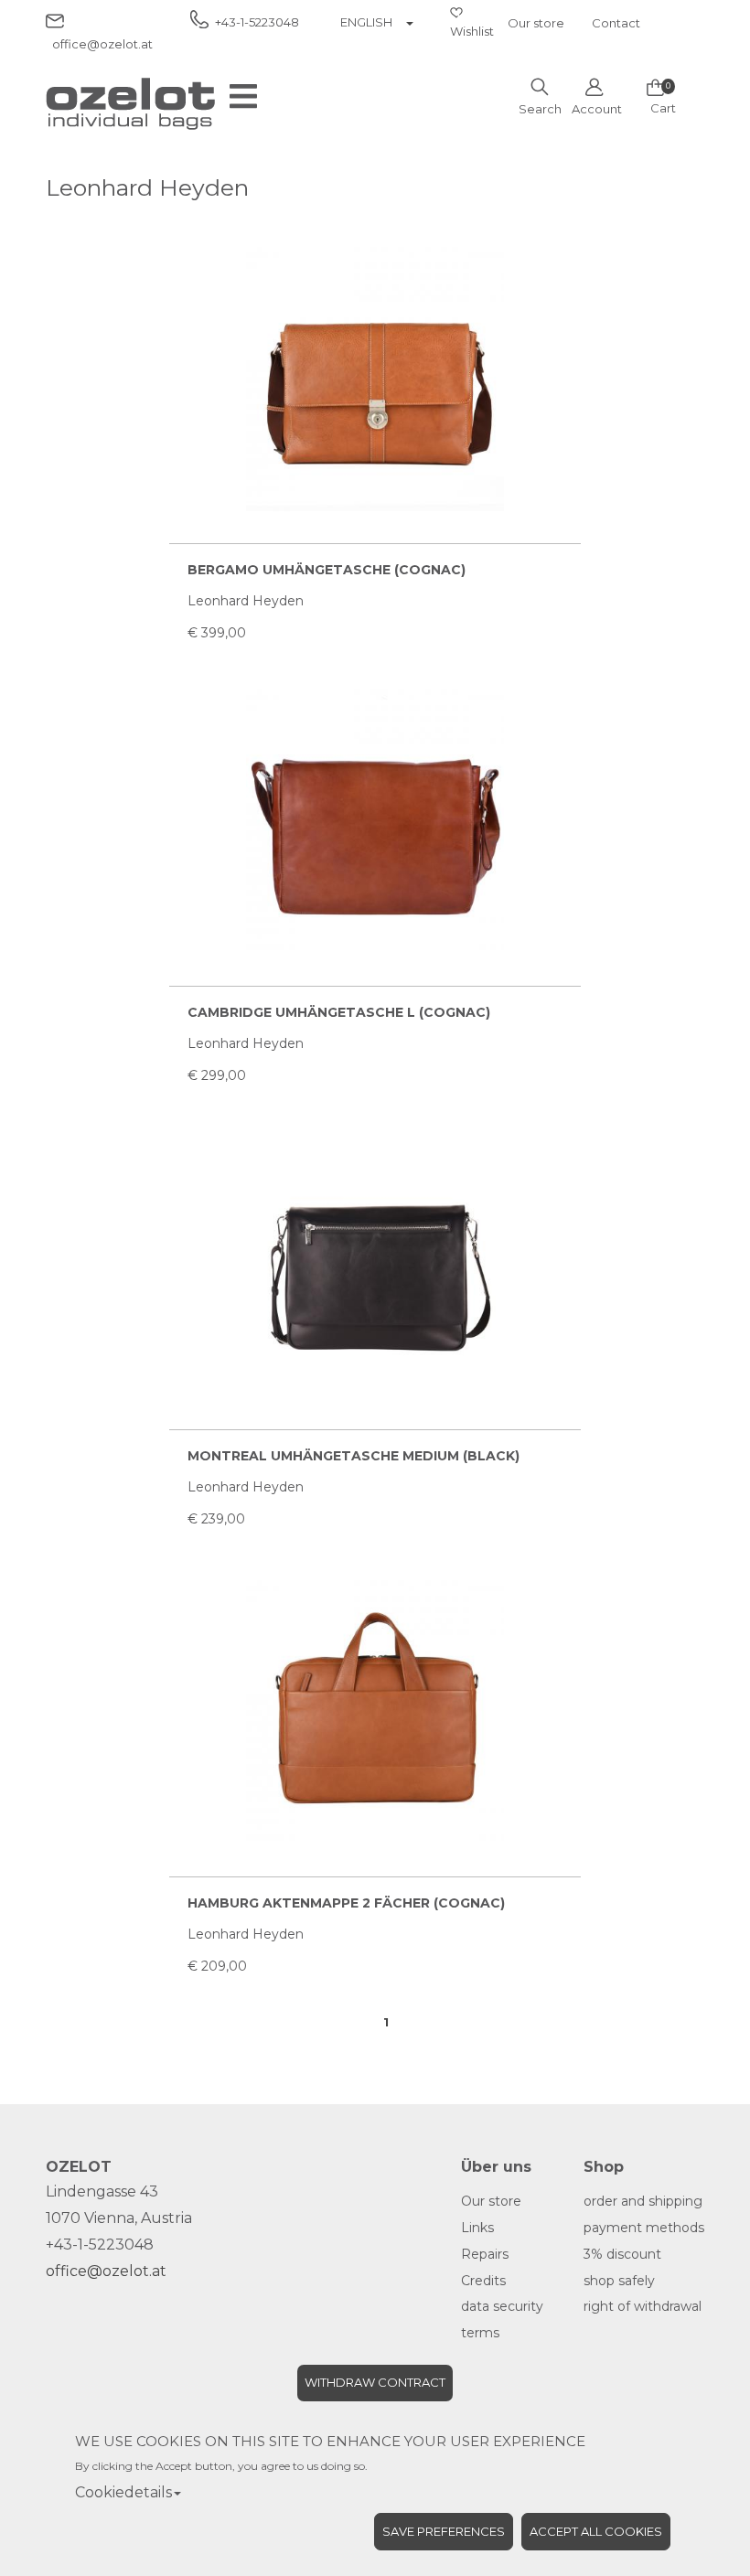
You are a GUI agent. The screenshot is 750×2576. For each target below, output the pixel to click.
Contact (616, 23)
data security (502, 2306)
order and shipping (643, 2201)
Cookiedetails (123, 2492)
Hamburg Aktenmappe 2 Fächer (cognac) (346, 1903)
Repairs (485, 2254)
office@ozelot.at (106, 2271)
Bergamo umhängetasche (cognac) (327, 570)
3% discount (622, 2254)
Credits (483, 2281)
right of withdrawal (643, 2306)
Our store (536, 23)
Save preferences (444, 2531)
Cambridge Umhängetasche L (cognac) (339, 1012)
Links (477, 2228)
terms (480, 2333)
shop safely (619, 2281)
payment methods (644, 2228)
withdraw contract (375, 2382)
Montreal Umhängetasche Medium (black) (354, 1456)
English (366, 22)
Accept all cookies (596, 2531)
